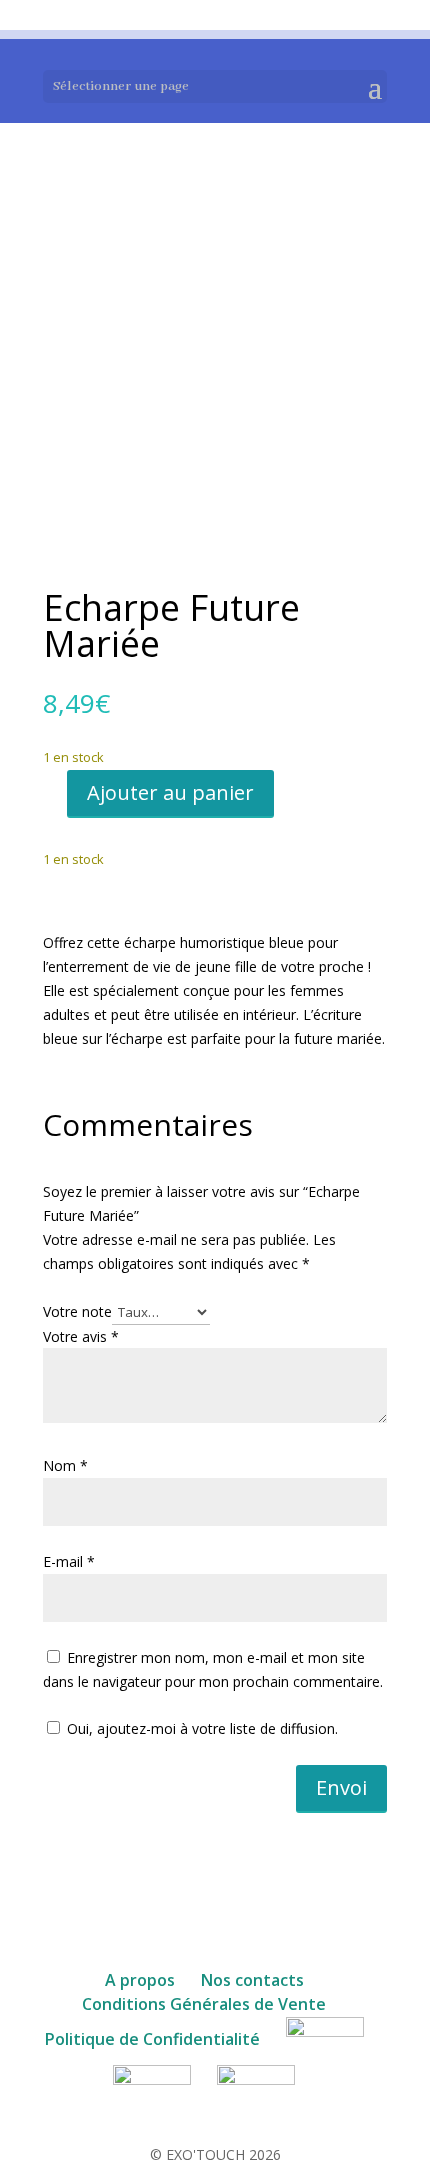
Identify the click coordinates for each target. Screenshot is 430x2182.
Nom (65, 1465)
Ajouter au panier (170, 792)
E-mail (69, 1561)
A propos (140, 1980)
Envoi (341, 1787)
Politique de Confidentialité (152, 2039)
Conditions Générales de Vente (204, 2004)
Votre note (77, 1311)
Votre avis (81, 1336)
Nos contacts (252, 1980)
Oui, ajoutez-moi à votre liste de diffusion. (200, 1728)
